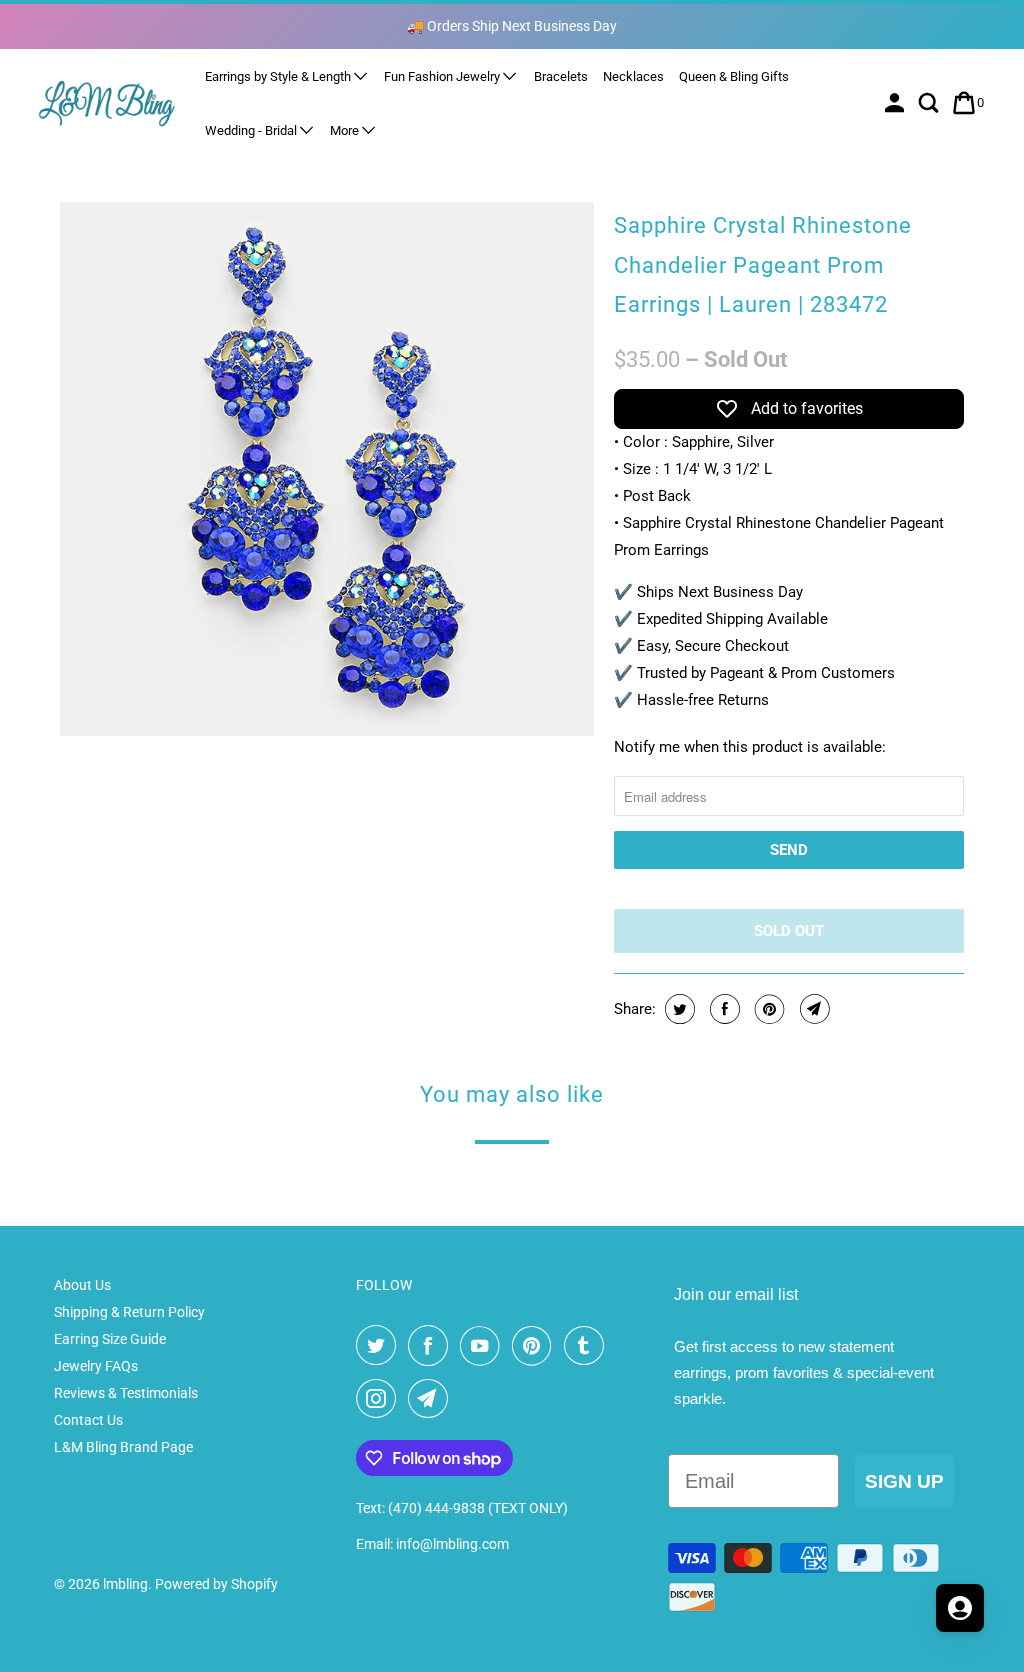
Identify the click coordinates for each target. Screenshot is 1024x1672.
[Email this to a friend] (812, 1009)
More (346, 130)
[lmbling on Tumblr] (588, 1346)
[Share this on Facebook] (722, 1009)
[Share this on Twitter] (677, 1009)
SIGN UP (904, 1481)
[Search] (930, 103)
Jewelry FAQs (96, 1366)
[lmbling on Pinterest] (536, 1346)
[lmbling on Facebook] (432, 1346)
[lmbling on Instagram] (380, 1399)
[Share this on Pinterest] (767, 1009)
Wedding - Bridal (252, 130)
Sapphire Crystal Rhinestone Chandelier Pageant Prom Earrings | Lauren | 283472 (763, 265)
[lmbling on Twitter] (380, 1346)
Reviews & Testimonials (126, 1393)
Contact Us (88, 1420)
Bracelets (561, 76)
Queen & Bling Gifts (734, 76)
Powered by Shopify (216, 1584)
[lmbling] (107, 102)
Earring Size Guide (110, 1339)
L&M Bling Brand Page (123, 1447)
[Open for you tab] (960, 1608)
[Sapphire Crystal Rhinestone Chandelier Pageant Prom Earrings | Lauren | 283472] (327, 469)
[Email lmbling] (432, 1399)
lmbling (125, 1584)
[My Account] (896, 103)
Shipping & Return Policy (129, 1312)
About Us (82, 1285)
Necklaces (633, 76)
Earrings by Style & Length (279, 76)
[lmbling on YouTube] (484, 1346)
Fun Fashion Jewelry (443, 76)
